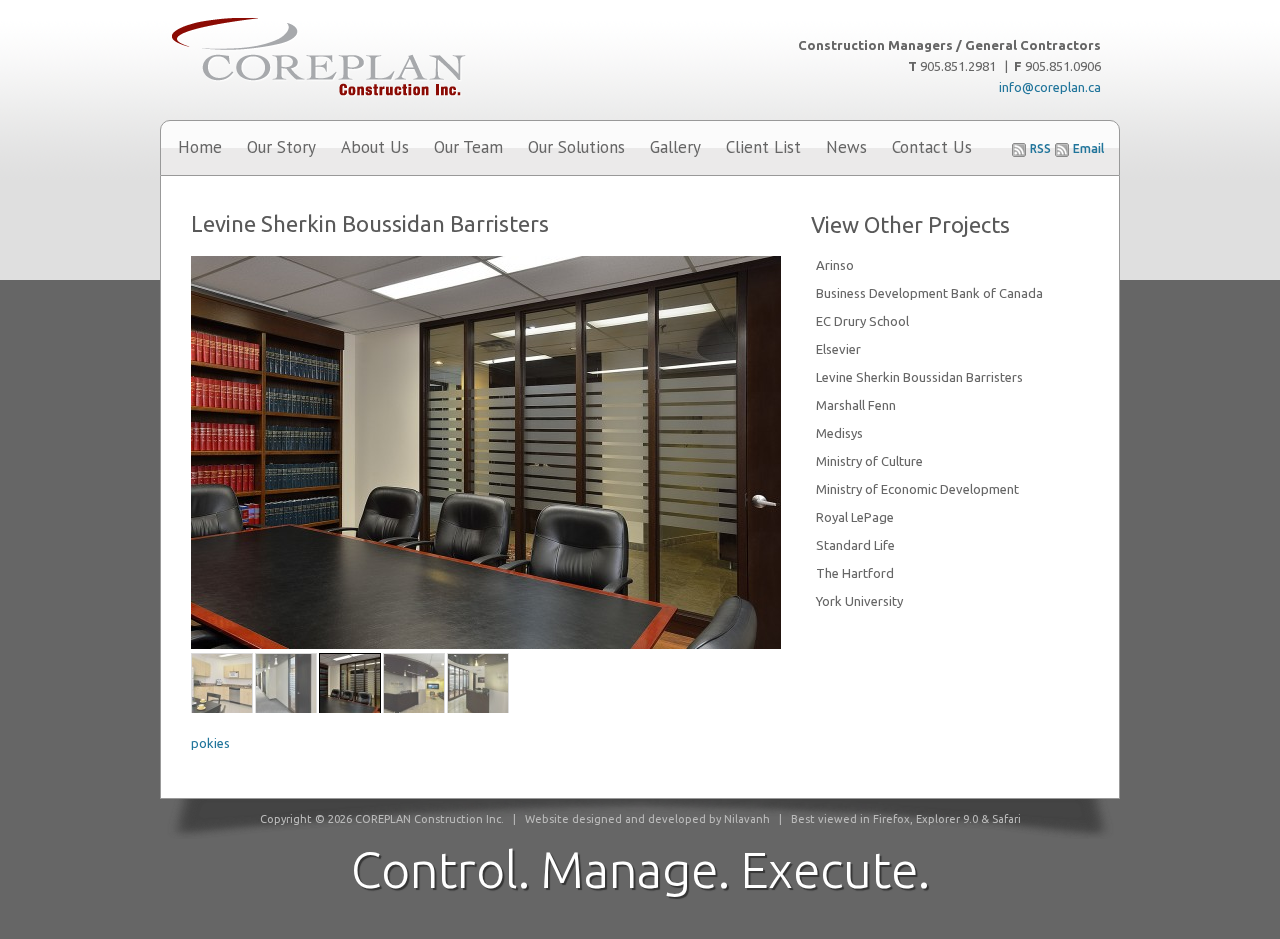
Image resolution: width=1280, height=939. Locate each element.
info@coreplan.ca (1050, 87)
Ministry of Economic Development (917, 489)
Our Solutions (576, 147)
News (846, 147)
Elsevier (838, 349)
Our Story (281, 147)
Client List (763, 147)
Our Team (468, 147)
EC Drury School (862, 321)
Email (1088, 148)
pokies (210, 743)
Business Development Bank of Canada (929, 293)
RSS (1040, 148)
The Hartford (855, 573)
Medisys (839, 433)
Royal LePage (855, 517)
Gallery (675, 147)
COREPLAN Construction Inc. (370, 60)
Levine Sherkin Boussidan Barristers (919, 377)
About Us (375, 147)
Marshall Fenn (856, 405)
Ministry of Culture (869, 461)
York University (859, 601)
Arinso (835, 265)
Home (200, 147)
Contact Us (932, 147)
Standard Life (855, 545)
